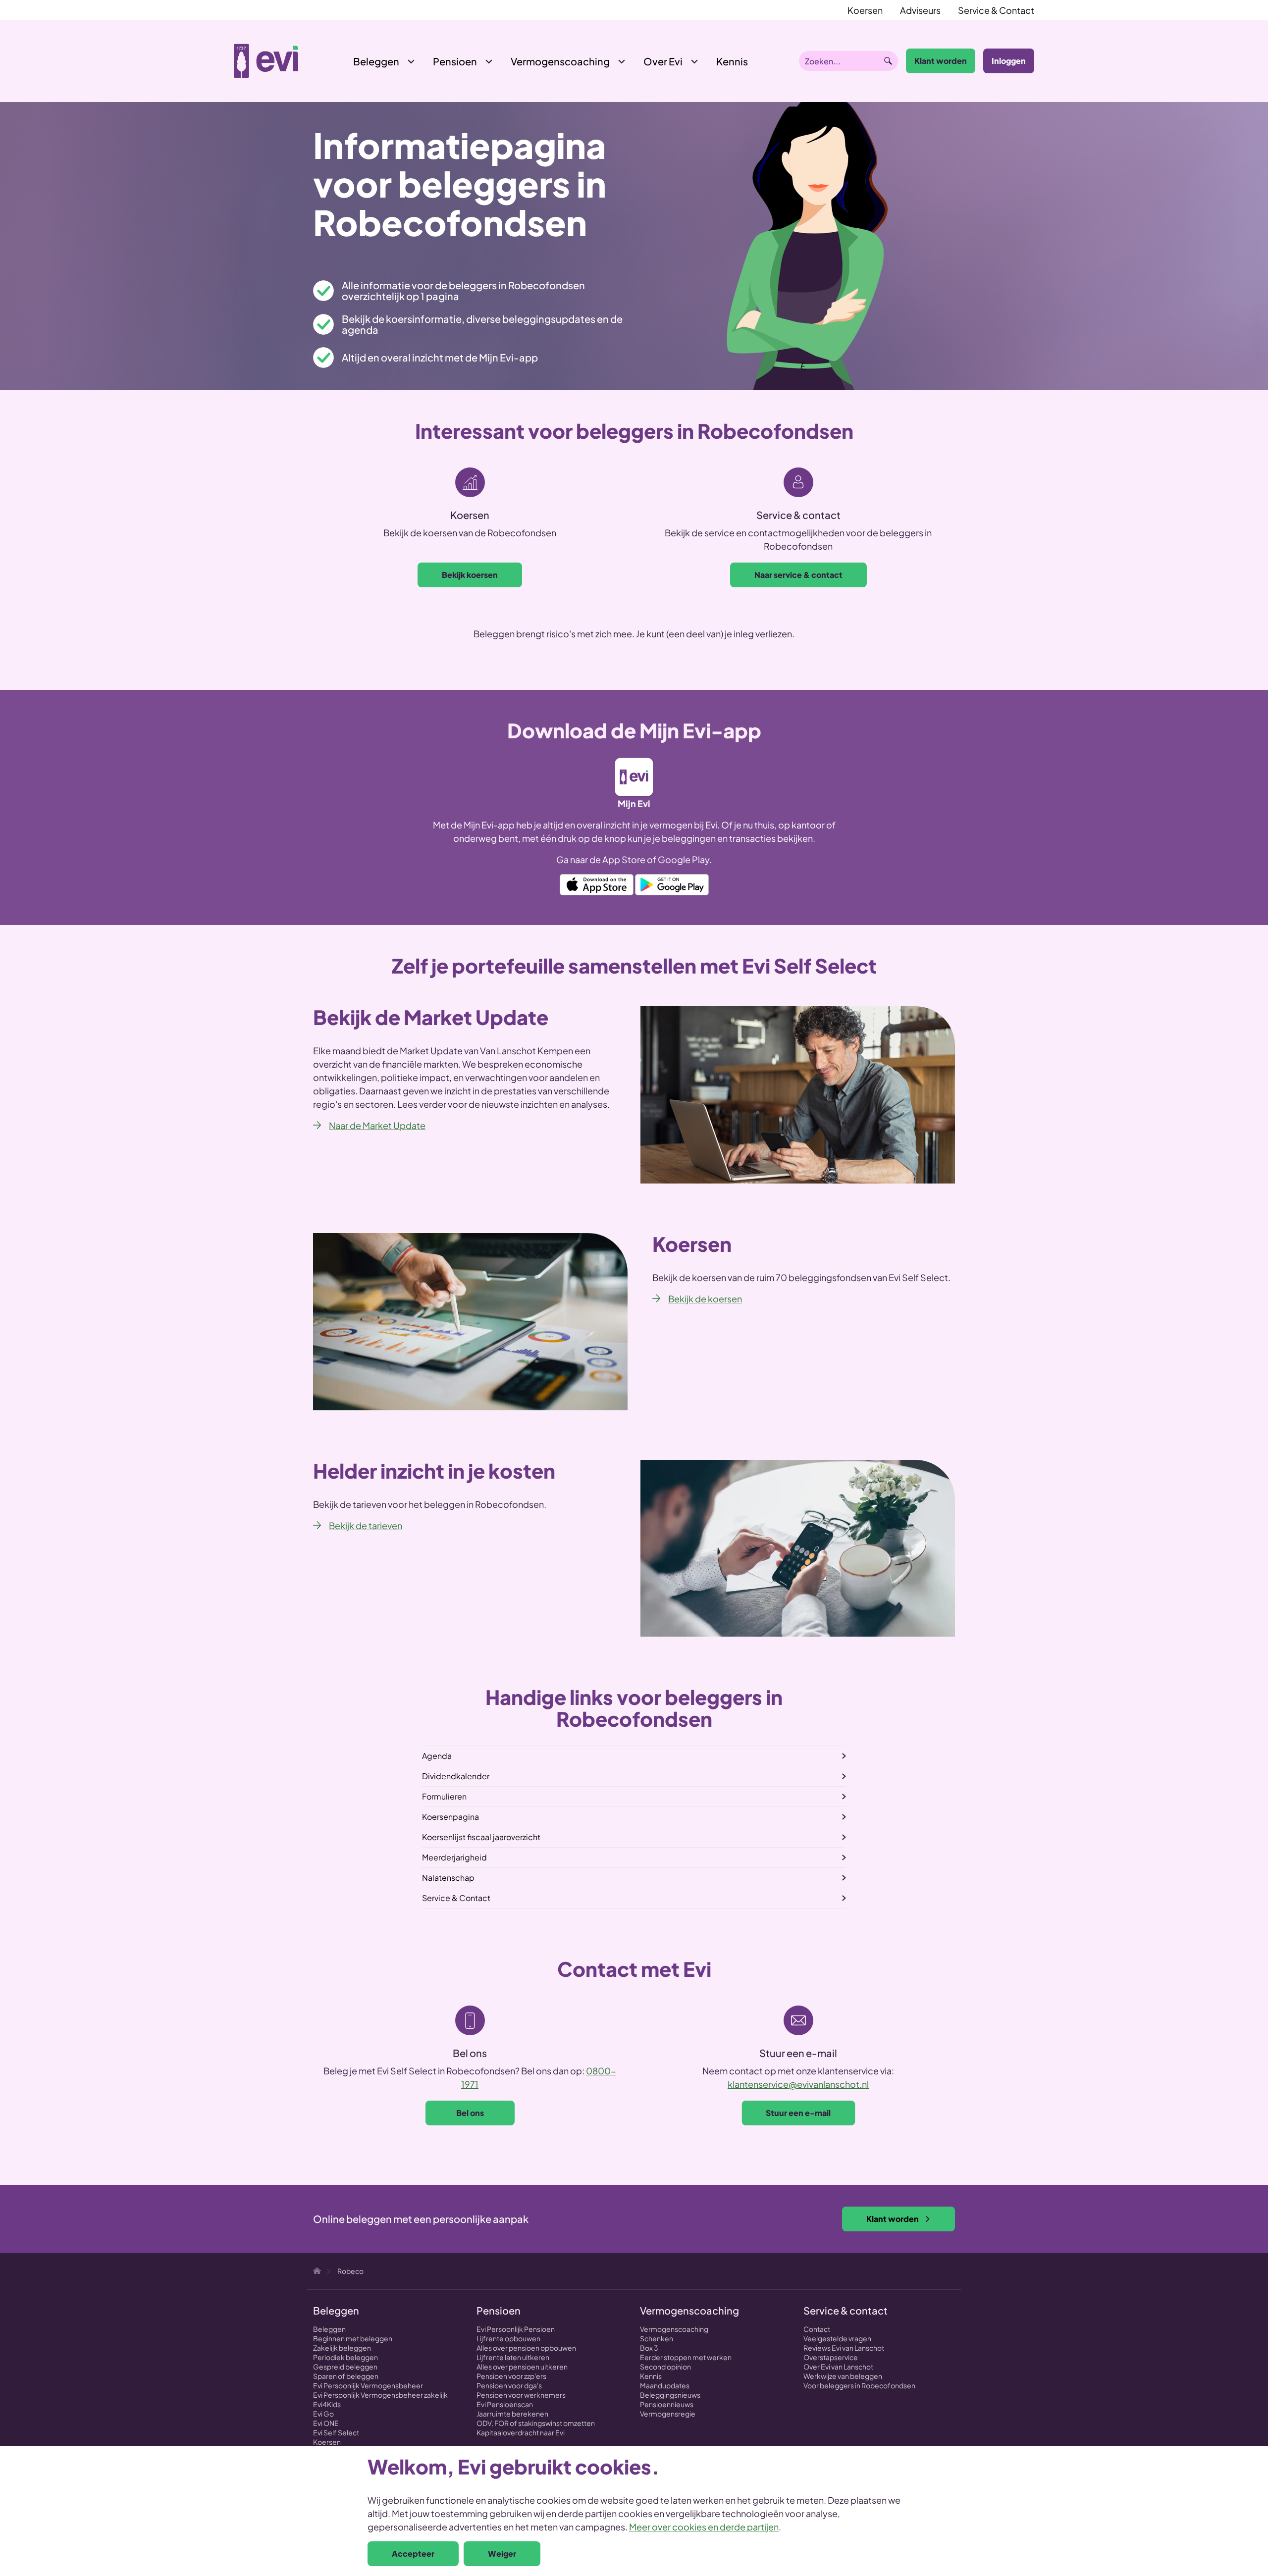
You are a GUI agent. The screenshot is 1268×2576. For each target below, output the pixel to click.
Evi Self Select (336, 2432)
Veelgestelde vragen (837, 2338)
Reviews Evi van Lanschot (844, 2348)
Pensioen (455, 61)
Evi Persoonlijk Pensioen (516, 2329)
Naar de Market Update (377, 1125)
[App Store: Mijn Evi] (597, 883)
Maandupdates (665, 2385)
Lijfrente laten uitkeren (513, 2357)
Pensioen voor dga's (509, 2385)
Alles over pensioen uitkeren (522, 2367)
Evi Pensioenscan (505, 2404)
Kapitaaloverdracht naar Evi (521, 2432)
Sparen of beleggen (346, 2376)
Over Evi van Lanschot (838, 2367)
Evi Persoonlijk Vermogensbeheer (368, 2385)
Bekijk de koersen (705, 1299)
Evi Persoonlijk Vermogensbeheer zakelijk (380, 2395)
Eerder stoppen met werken (686, 2357)
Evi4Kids (327, 2404)
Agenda (437, 1756)
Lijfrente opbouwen (508, 2338)
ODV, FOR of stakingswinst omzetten (536, 2423)
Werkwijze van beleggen (843, 2376)
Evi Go (323, 2414)
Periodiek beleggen (345, 2357)
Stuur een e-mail (798, 2113)
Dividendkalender (456, 1776)
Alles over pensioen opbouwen (526, 2348)
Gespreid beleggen (345, 2367)
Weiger (502, 2553)
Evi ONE (326, 2423)
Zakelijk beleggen (342, 2348)
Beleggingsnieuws (670, 2395)
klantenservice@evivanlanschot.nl (798, 2084)
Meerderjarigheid (454, 1857)
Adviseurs (920, 10)
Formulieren (444, 1796)
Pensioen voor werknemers (521, 2395)
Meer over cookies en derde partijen (704, 2527)
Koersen (865, 10)
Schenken (657, 2338)
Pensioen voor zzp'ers (511, 2376)
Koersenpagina (450, 1817)
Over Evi (663, 61)
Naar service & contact (798, 575)
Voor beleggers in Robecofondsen (859, 2385)
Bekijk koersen (470, 575)
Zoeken (888, 61)
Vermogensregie (668, 2414)
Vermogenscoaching (560, 61)
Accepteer (413, 2553)
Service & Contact (996, 10)
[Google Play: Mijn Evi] (672, 883)
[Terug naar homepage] (266, 61)
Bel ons (470, 2113)
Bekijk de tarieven (366, 1525)
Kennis (651, 2376)
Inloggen (1009, 61)
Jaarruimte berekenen (512, 2414)
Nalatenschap (448, 1878)
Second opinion (665, 2367)
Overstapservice (831, 2357)
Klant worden (941, 61)
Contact (817, 2329)
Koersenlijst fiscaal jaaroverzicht (481, 1837)
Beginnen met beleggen (353, 2338)
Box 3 (649, 2348)
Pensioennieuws (667, 2404)
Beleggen (376, 61)
